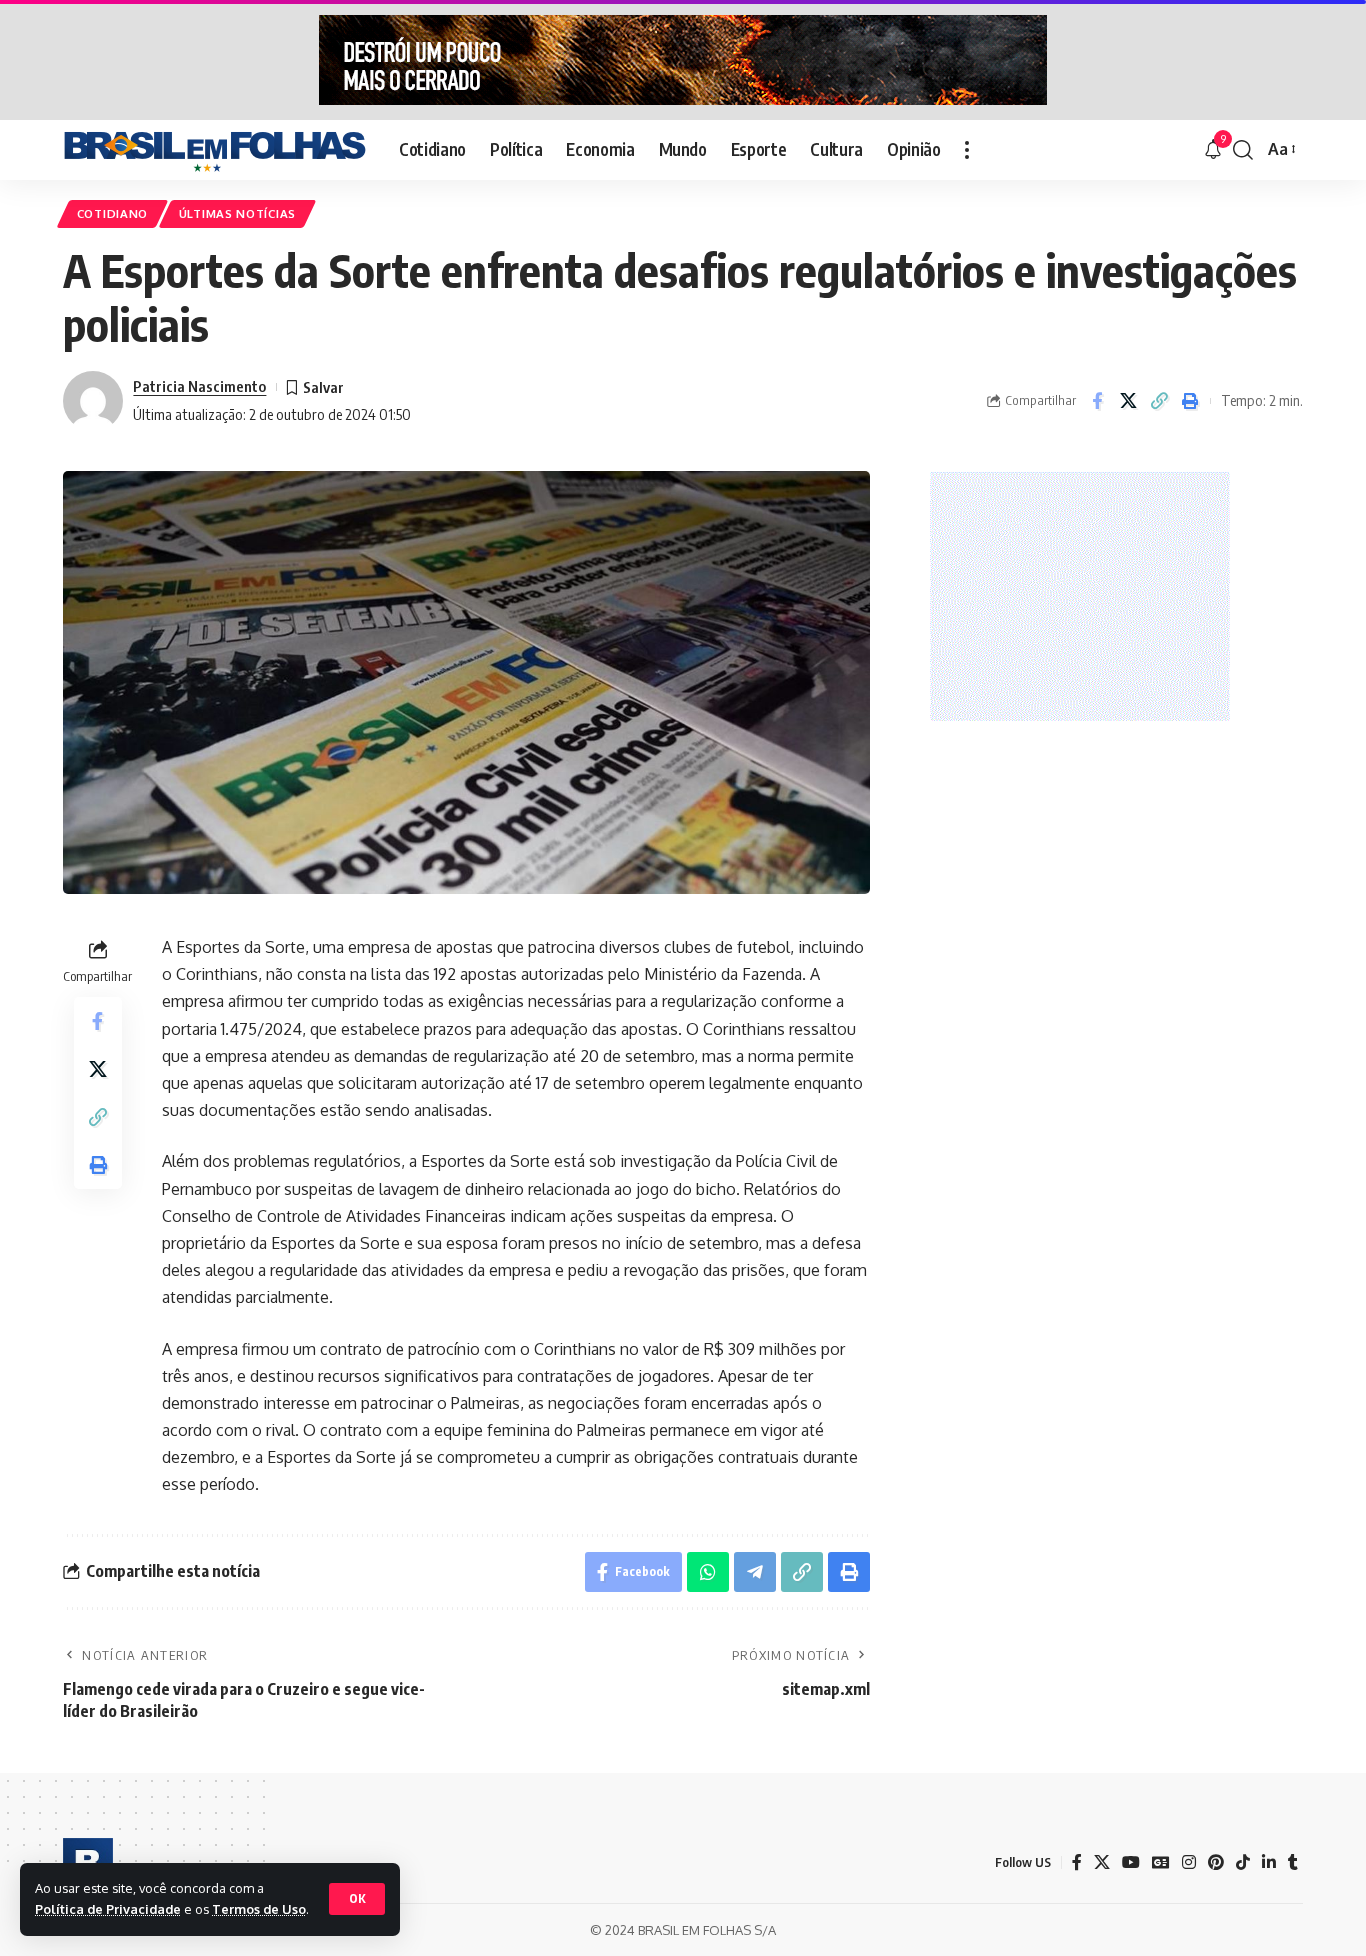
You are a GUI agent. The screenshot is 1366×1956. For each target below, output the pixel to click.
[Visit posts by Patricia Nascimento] (93, 401)
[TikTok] (1243, 1862)
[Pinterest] (1216, 1862)
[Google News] (1161, 1862)
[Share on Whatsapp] (708, 1572)
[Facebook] (1077, 1862)
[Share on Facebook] (1097, 401)
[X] (1102, 1862)
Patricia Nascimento (199, 386)
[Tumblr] (1293, 1862)
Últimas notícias (237, 213)
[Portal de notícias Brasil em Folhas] (215, 150)
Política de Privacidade (108, 1909)
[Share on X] (1128, 401)
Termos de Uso (259, 1909)
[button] (357, 1899)
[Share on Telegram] (755, 1572)
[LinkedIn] (1269, 1862)
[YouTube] (1131, 1862)
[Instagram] (1189, 1862)
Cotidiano (112, 213)
